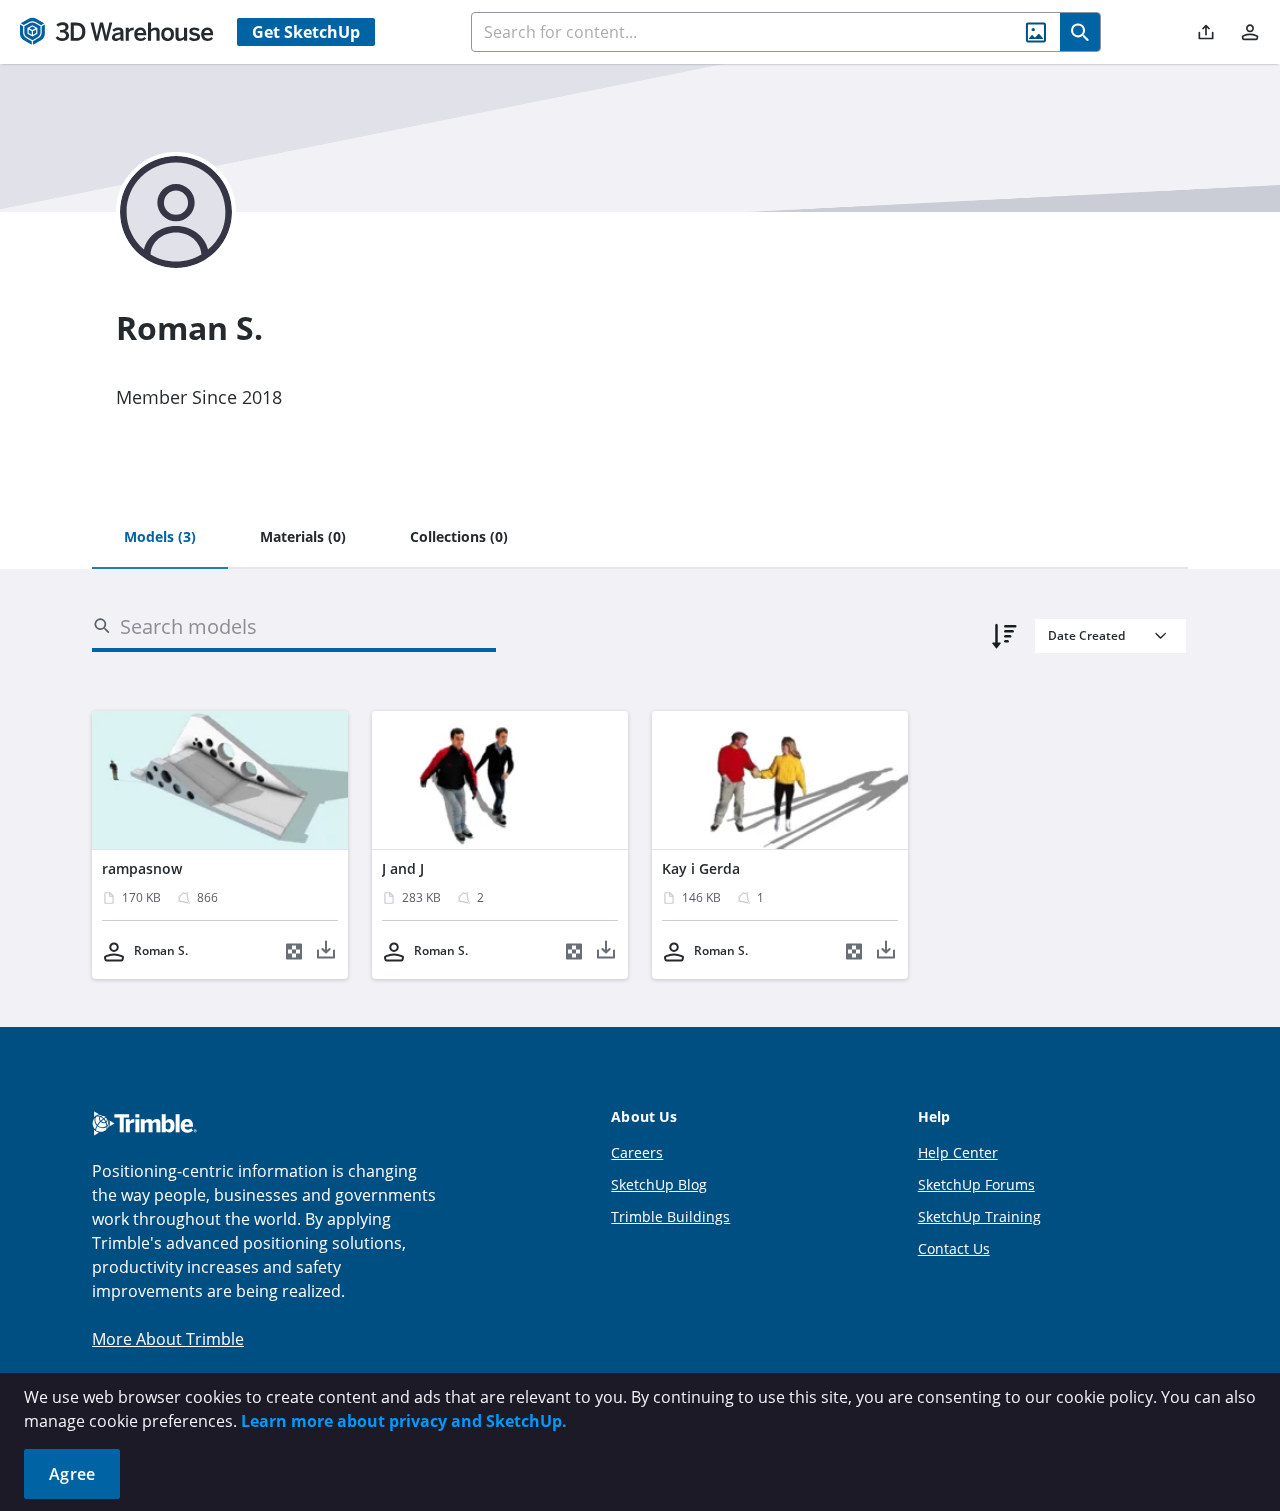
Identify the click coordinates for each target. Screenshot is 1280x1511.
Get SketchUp (306, 32)
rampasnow (142, 868)
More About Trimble (168, 1339)
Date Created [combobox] (1086, 635)
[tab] (160, 538)
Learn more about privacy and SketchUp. (404, 1421)
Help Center (958, 1152)
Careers (637, 1152)
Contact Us (954, 1248)
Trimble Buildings (670, 1216)
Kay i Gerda (701, 868)
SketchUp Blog (659, 1184)
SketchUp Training (979, 1216)
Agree (72, 1474)
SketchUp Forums (976, 1184)
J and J (403, 868)
